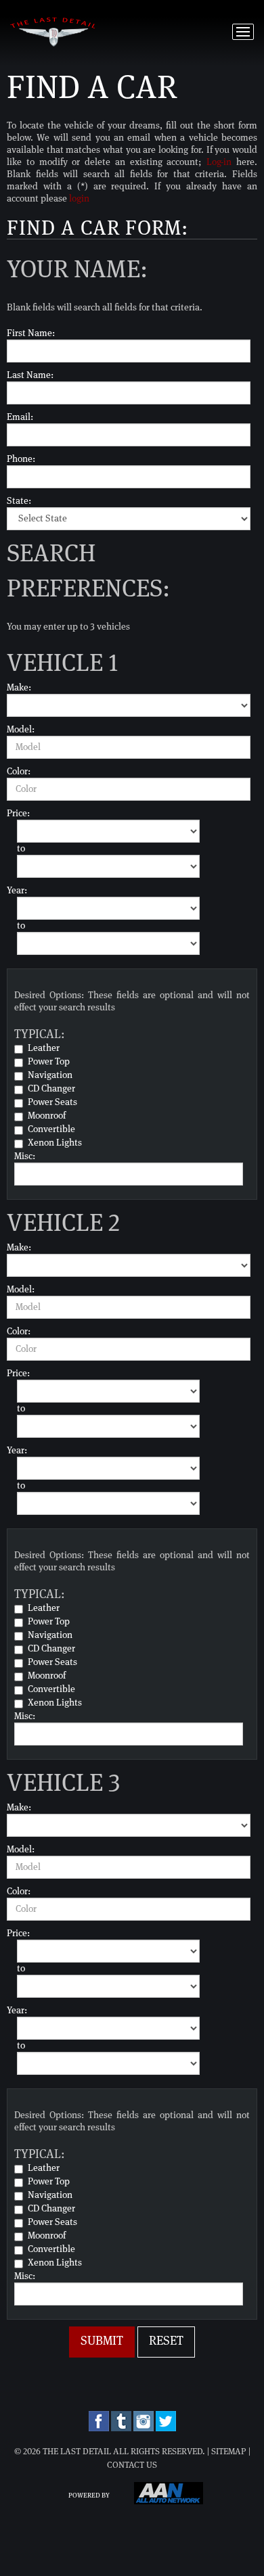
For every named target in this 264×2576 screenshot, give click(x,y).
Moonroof (47, 1116)
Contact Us (132, 2465)
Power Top (49, 1062)
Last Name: (30, 375)
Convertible (51, 1129)
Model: (21, 730)
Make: (19, 688)
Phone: (21, 459)
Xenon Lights (55, 1143)
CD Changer (51, 1089)
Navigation (50, 1075)
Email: (20, 417)
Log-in (219, 162)
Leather (44, 1048)
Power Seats (52, 1102)
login (79, 199)
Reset (166, 2341)
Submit (102, 2341)
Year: (17, 891)
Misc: (25, 1156)
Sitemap (229, 2452)
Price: (18, 814)
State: (19, 501)
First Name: (31, 333)
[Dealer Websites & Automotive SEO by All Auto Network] (169, 2502)
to (21, 849)
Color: (19, 772)
